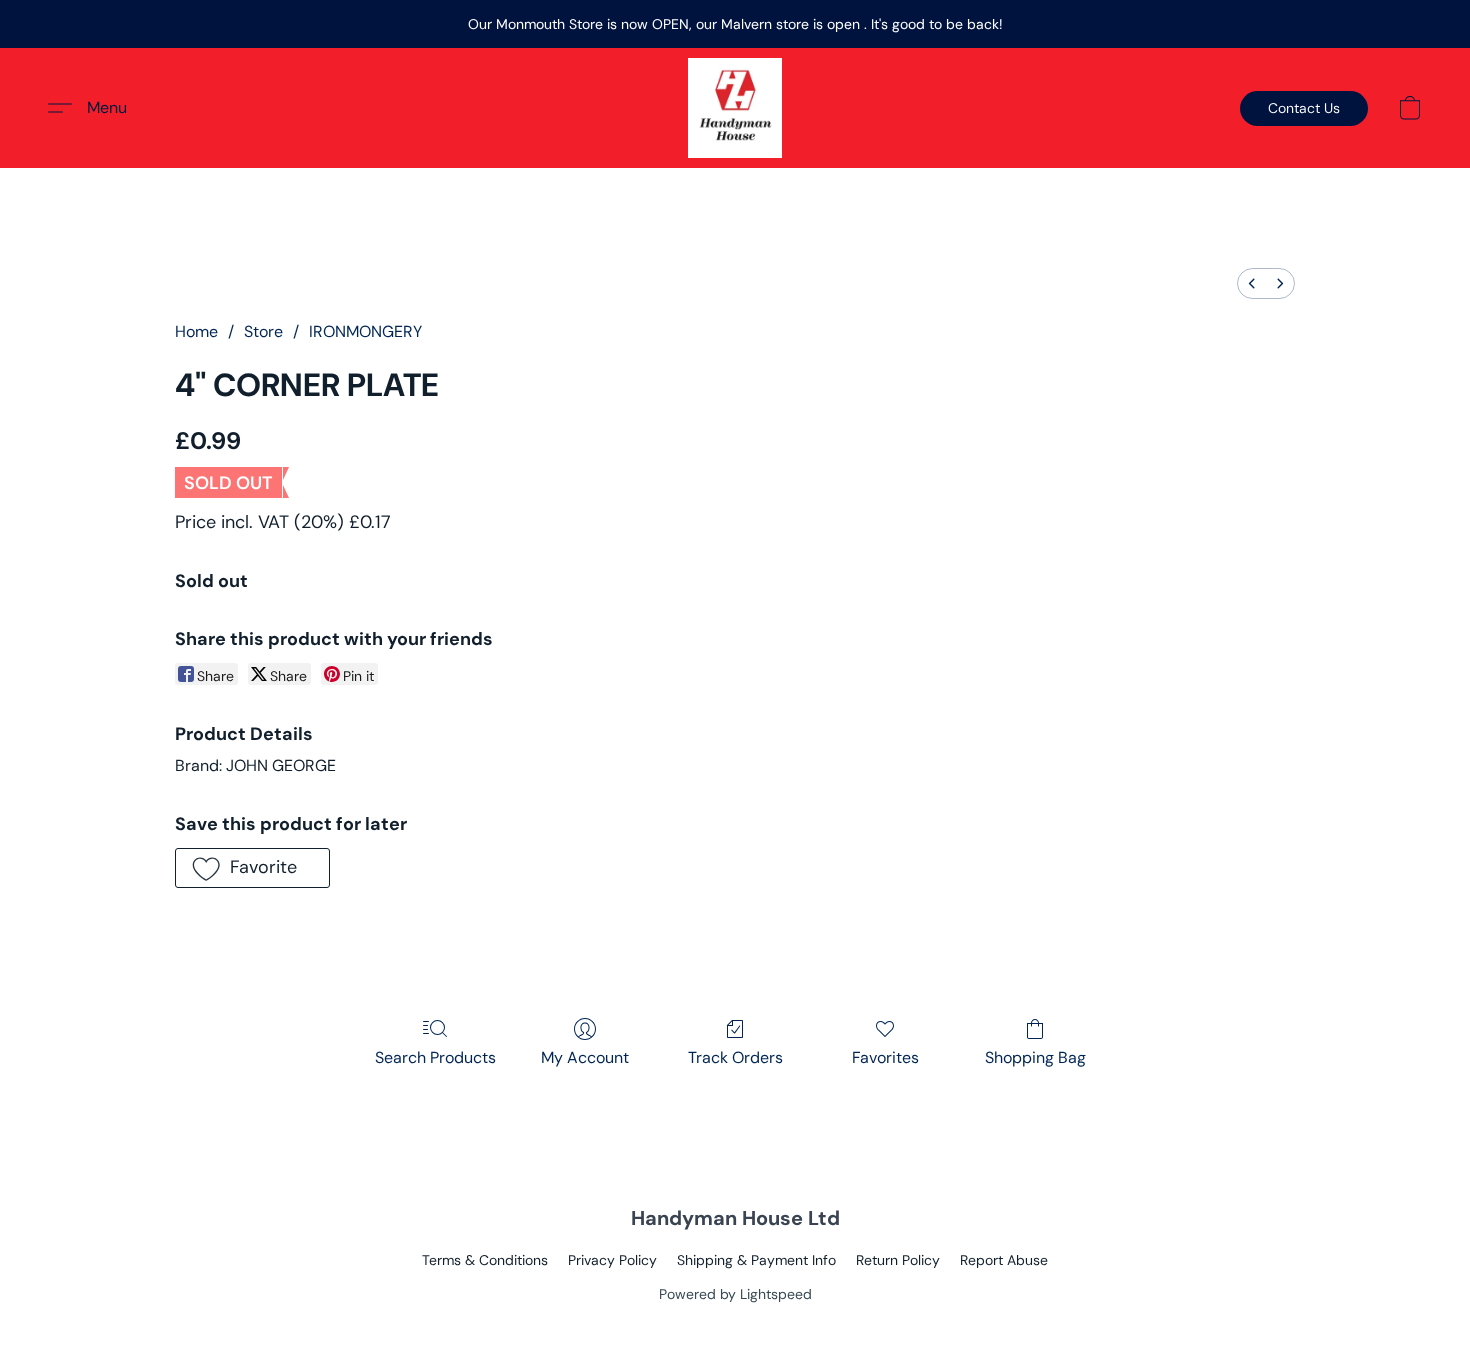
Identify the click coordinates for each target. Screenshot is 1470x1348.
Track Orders (735, 1057)
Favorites (885, 1057)
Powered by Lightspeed (735, 1294)
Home (196, 331)
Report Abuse (1004, 1260)
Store (263, 331)
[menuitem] (1252, 283)
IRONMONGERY (365, 331)
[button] (734, 108)
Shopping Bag (1035, 1057)
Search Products (435, 1057)
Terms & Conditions (485, 1260)
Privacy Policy (612, 1260)
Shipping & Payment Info (756, 1260)
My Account (585, 1057)
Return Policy (898, 1260)
